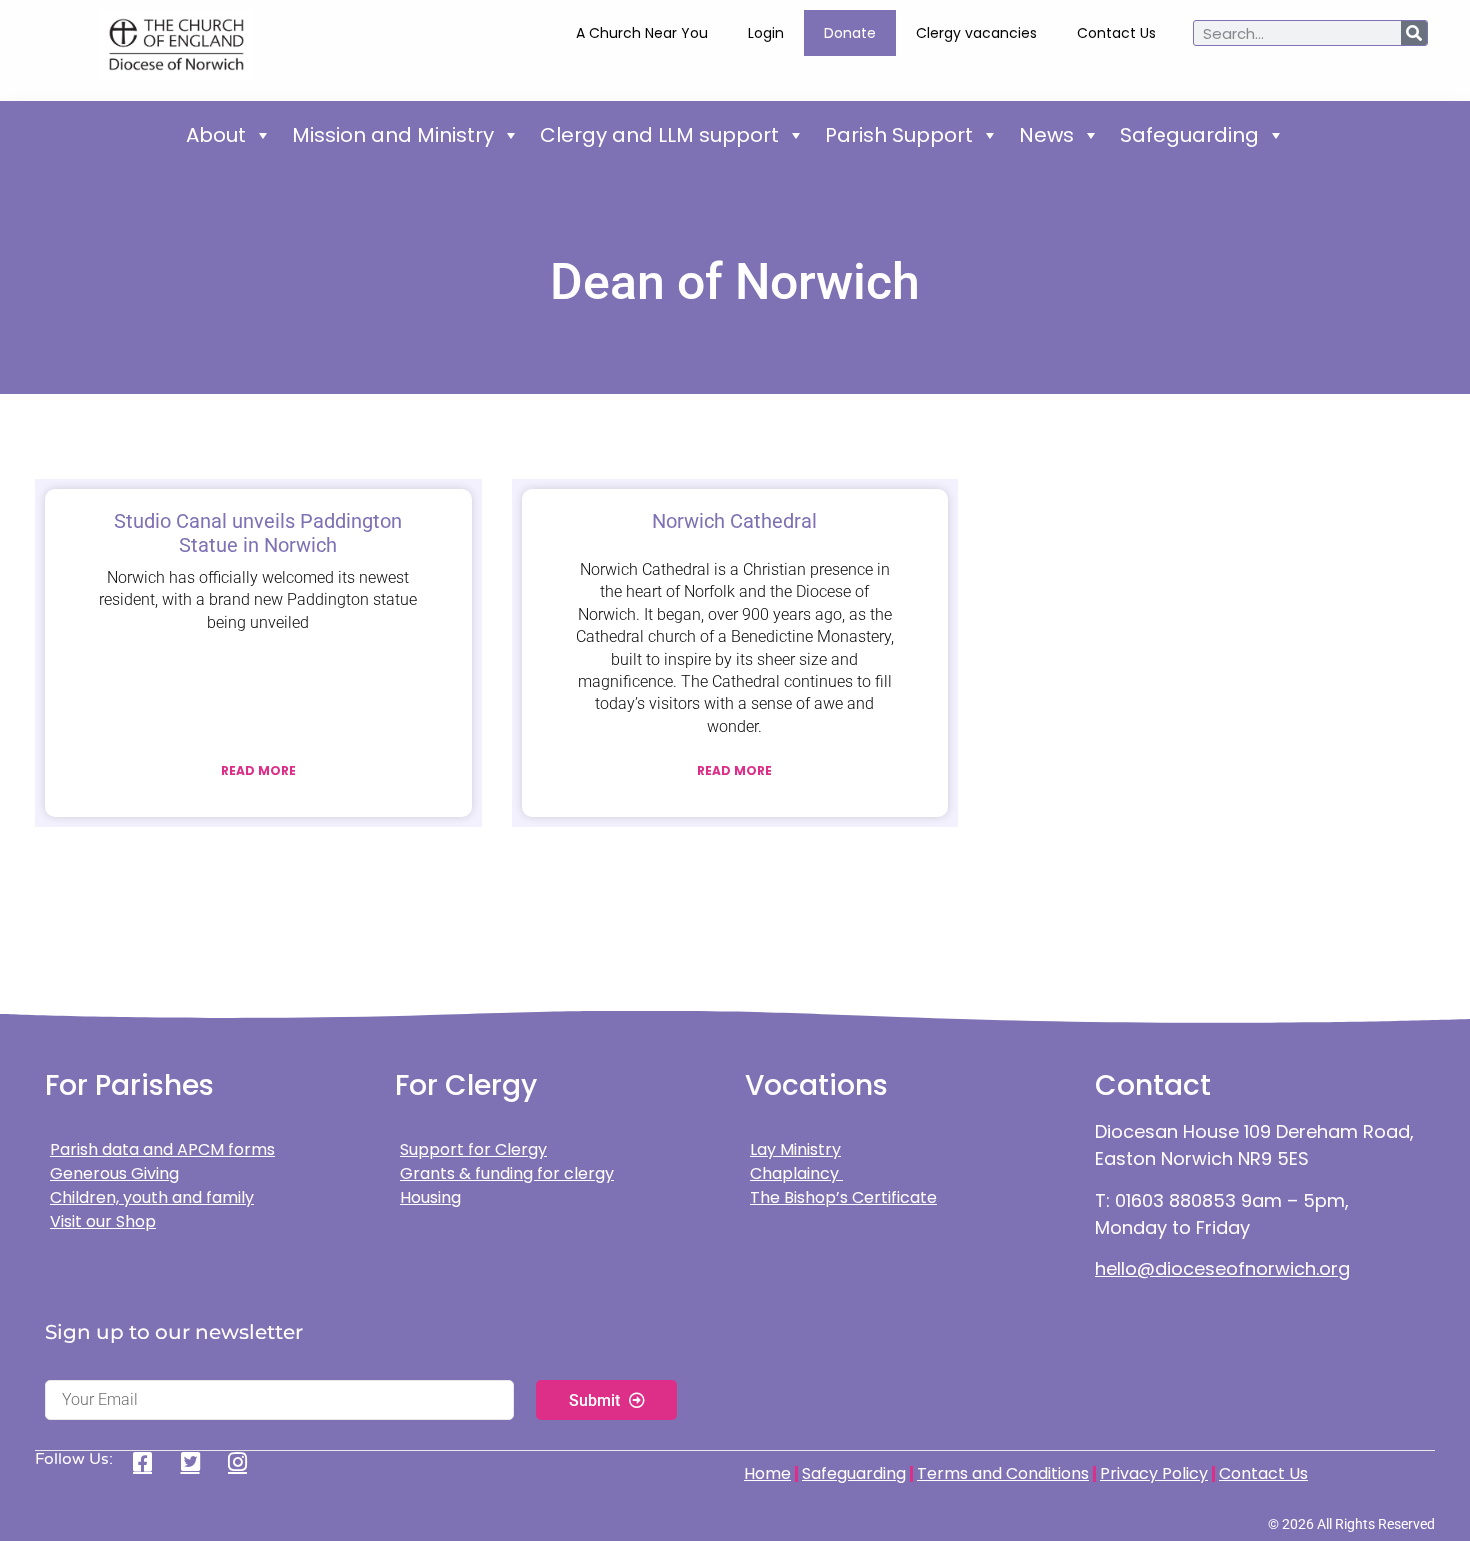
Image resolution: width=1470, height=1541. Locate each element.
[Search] (1414, 33)
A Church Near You (642, 33)
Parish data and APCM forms (162, 1149)
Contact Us (1116, 33)
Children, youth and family (152, 1197)
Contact (1153, 1085)
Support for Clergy (473, 1149)
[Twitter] (197, 1462)
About (216, 135)
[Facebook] (149, 1462)
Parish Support (899, 135)
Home (767, 1473)
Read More (258, 771)
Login (766, 33)
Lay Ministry (795, 1149)
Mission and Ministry (393, 135)
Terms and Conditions (1003, 1473)
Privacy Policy (1154, 1473)
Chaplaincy (796, 1173)
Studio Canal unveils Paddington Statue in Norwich (258, 533)
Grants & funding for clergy (507, 1173)
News (1046, 135)
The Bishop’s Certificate (843, 1197)
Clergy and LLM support (659, 135)
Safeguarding (1189, 135)
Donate (850, 33)
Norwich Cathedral (734, 521)
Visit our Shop (103, 1221)
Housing (430, 1197)
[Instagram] (244, 1462)
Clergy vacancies (976, 33)
